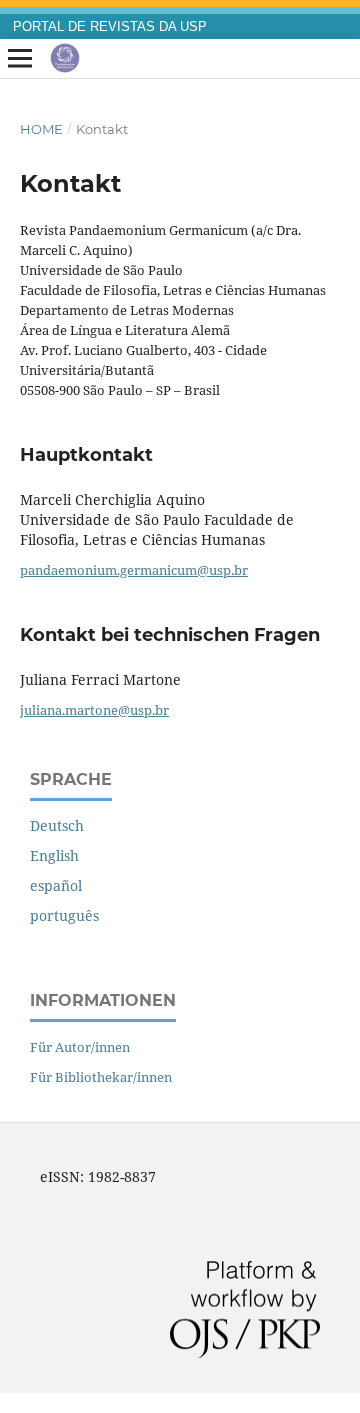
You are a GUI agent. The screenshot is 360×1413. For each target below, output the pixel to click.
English (54, 855)
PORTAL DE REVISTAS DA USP (110, 27)
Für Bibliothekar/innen (101, 1077)
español (56, 885)
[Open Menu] (20, 59)
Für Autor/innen (80, 1047)
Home (41, 129)
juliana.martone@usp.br (94, 710)
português (64, 915)
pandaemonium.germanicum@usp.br (134, 570)
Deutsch (57, 825)
